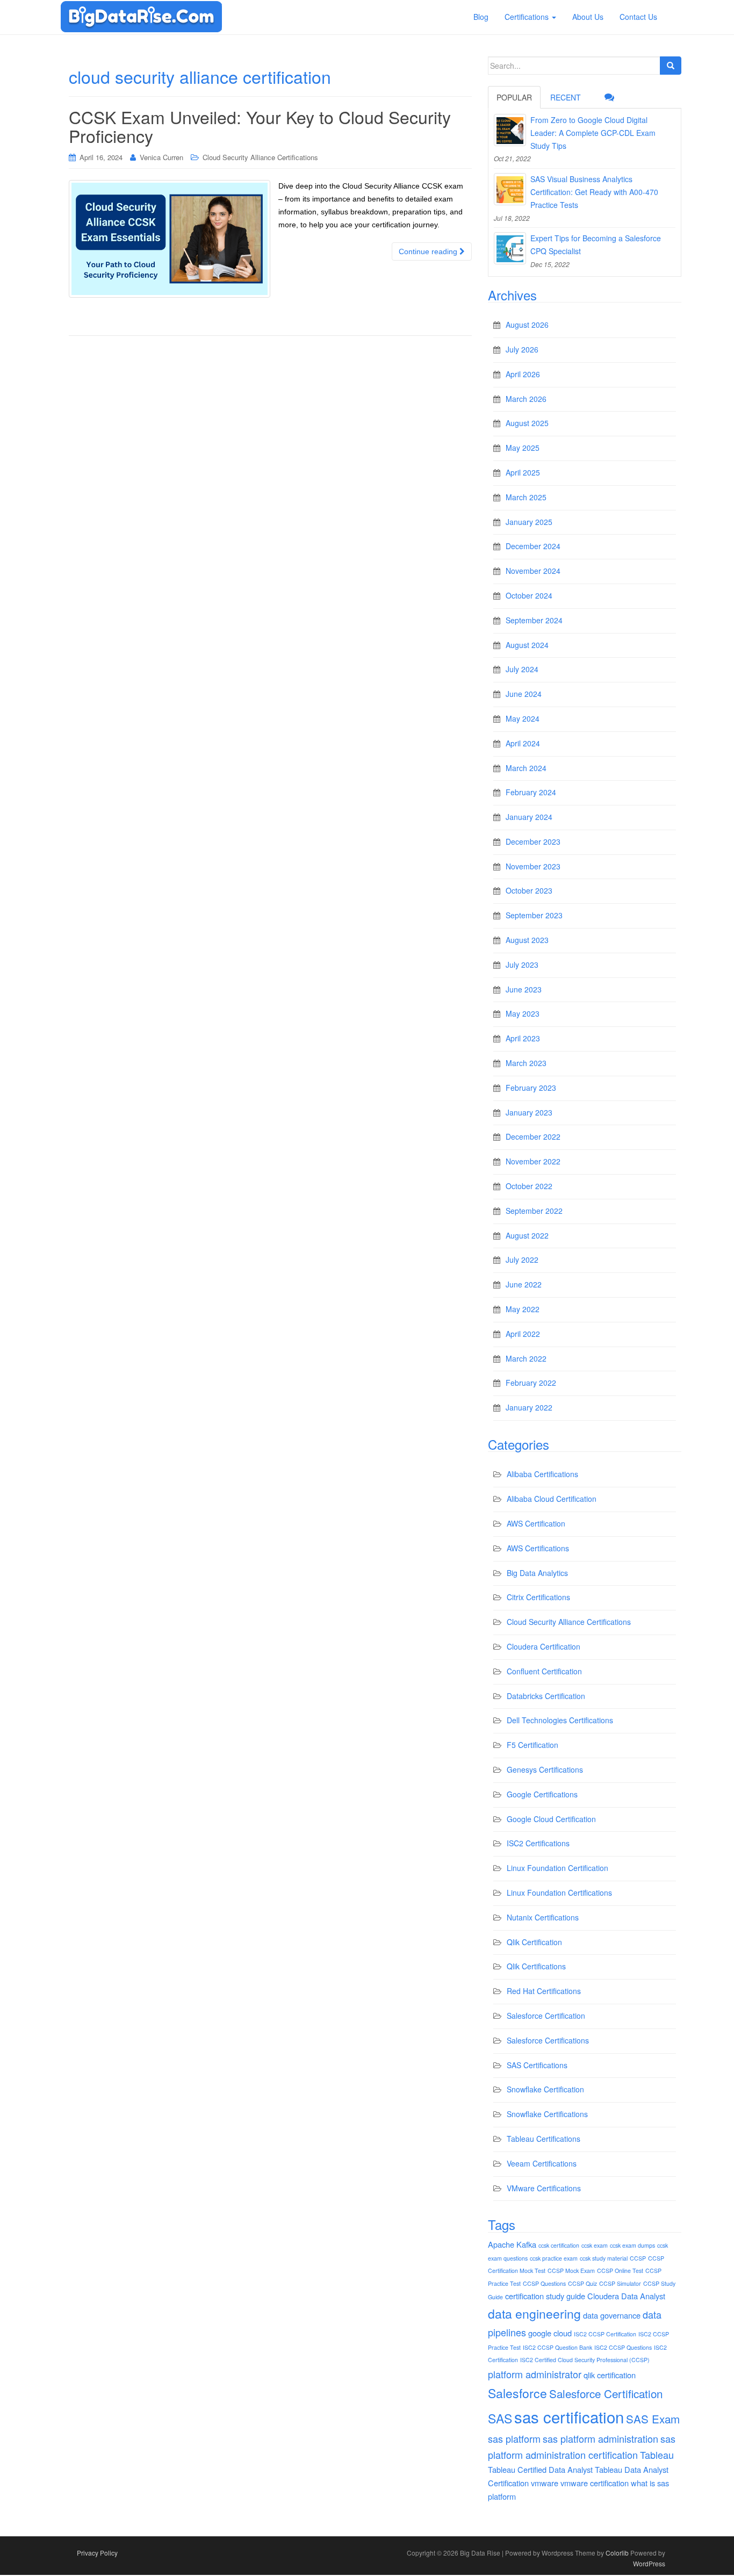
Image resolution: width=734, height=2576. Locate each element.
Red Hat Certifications (544, 1991)
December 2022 (533, 1136)
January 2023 (529, 1112)
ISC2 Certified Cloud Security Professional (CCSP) (585, 2360)
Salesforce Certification (546, 2016)
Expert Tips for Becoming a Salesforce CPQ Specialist (596, 244)
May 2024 (523, 718)
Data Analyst (643, 2296)
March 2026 (526, 399)
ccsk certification (559, 2245)
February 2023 (531, 1088)
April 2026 (523, 374)
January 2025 (529, 522)
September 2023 (534, 915)
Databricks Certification (546, 1696)
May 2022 (523, 1309)
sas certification (569, 2416)
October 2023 (529, 890)
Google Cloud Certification (551, 1819)
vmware (545, 2483)
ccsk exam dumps (632, 2245)
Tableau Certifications (544, 2139)
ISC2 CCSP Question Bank (557, 2347)
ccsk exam (595, 2245)
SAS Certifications (537, 2065)
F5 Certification (532, 1745)
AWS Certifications (538, 1548)
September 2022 (534, 1211)
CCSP (638, 2258)
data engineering (534, 2314)
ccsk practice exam (554, 2258)
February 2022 (531, 1383)
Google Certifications (542, 1794)
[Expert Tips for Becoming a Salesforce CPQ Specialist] (510, 248)
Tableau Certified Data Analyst (540, 2469)
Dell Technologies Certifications (560, 1720)
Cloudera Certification (544, 1646)
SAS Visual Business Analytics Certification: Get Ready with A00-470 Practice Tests (594, 192)
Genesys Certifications (545, 1769)
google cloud (550, 2333)
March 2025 (526, 497)
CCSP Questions (544, 2283)
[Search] (671, 66)
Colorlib (617, 2553)
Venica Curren (161, 157)
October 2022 (529, 1186)
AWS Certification (536, 1523)
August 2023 (527, 940)
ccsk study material (604, 2258)
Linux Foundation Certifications (559, 1893)
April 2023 (523, 1038)
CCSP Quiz (582, 2283)
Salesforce (517, 2393)
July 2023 (522, 965)
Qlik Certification (534, 1942)
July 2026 (522, 349)
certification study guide (545, 2296)
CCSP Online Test (620, 2271)
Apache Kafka (512, 2244)
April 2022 (523, 1334)
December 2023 (533, 841)
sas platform (514, 2438)
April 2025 (523, 472)
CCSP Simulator (620, 2283)
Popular (514, 97)
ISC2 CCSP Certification (605, 2334)
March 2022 (526, 1358)
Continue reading (429, 251)
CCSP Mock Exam (571, 2271)
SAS (500, 2418)
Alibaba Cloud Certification (552, 1499)
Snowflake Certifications (547, 2114)
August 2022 (527, 1235)
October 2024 (529, 595)
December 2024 (533, 546)
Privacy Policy (97, 2553)
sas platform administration (600, 2438)
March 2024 (526, 768)
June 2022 (524, 1284)
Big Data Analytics (537, 1573)
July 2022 (522, 1260)
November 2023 (533, 866)
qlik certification (610, 2375)
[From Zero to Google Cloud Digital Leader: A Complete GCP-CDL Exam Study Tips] (510, 130)
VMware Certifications (544, 2188)
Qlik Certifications (536, 1966)
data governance (612, 2315)
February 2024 (531, 792)
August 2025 (527, 423)
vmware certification (595, 2483)
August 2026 (527, 325)
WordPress (649, 2563)
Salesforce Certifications (548, 2040)
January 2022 (529, 1407)
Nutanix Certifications (543, 1917)
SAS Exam (653, 2419)
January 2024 (529, 817)
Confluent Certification (544, 1671)
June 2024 (524, 694)
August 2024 (527, 645)
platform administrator (535, 2374)
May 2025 (523, 448)
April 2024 (523, 743)
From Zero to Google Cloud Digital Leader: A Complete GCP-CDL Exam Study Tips (593, 133)
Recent (566, 97)
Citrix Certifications (538, 1597)
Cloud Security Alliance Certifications (260, 157)
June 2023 (524, 989)
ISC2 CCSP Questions (623, 2347)
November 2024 (533, 571)
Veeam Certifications (542, 2163)
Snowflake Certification (545, 2089)
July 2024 (522, 669)
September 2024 (534, 620)
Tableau (657, 2455)
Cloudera (603, 2296)
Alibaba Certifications (542, 1474)
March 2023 (526, 1063)
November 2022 (533, 1161)
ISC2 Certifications (538, 1843)
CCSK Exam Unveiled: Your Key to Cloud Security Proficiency (260, 126)
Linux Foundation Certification (557, 1868)
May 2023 (523, 1013)
